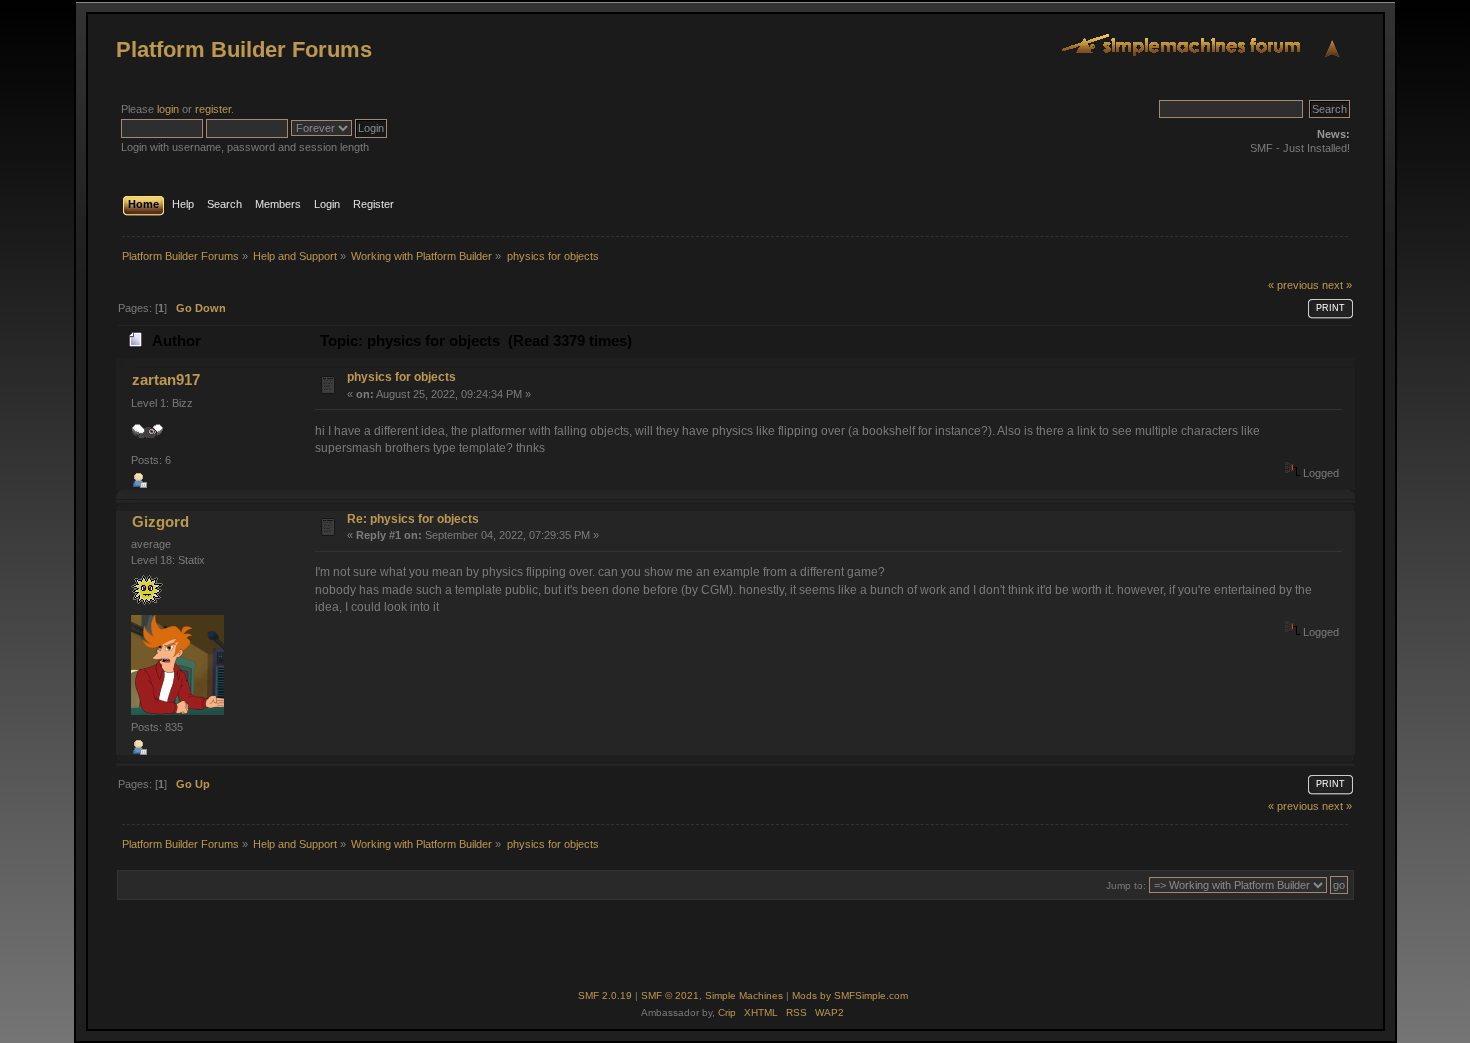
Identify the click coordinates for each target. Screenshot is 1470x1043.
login (168, 109)
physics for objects (401, 377)
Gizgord (160, 521)
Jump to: (1126, 885)
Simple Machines (744, 995)
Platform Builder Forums (244, 49)
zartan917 (166, 379)
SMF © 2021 (670, 995)
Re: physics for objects (413, 519)
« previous (1293, 285)
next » (1337, 285)
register (213, 109)
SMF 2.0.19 (605, 995)
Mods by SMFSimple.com (850, 995)
